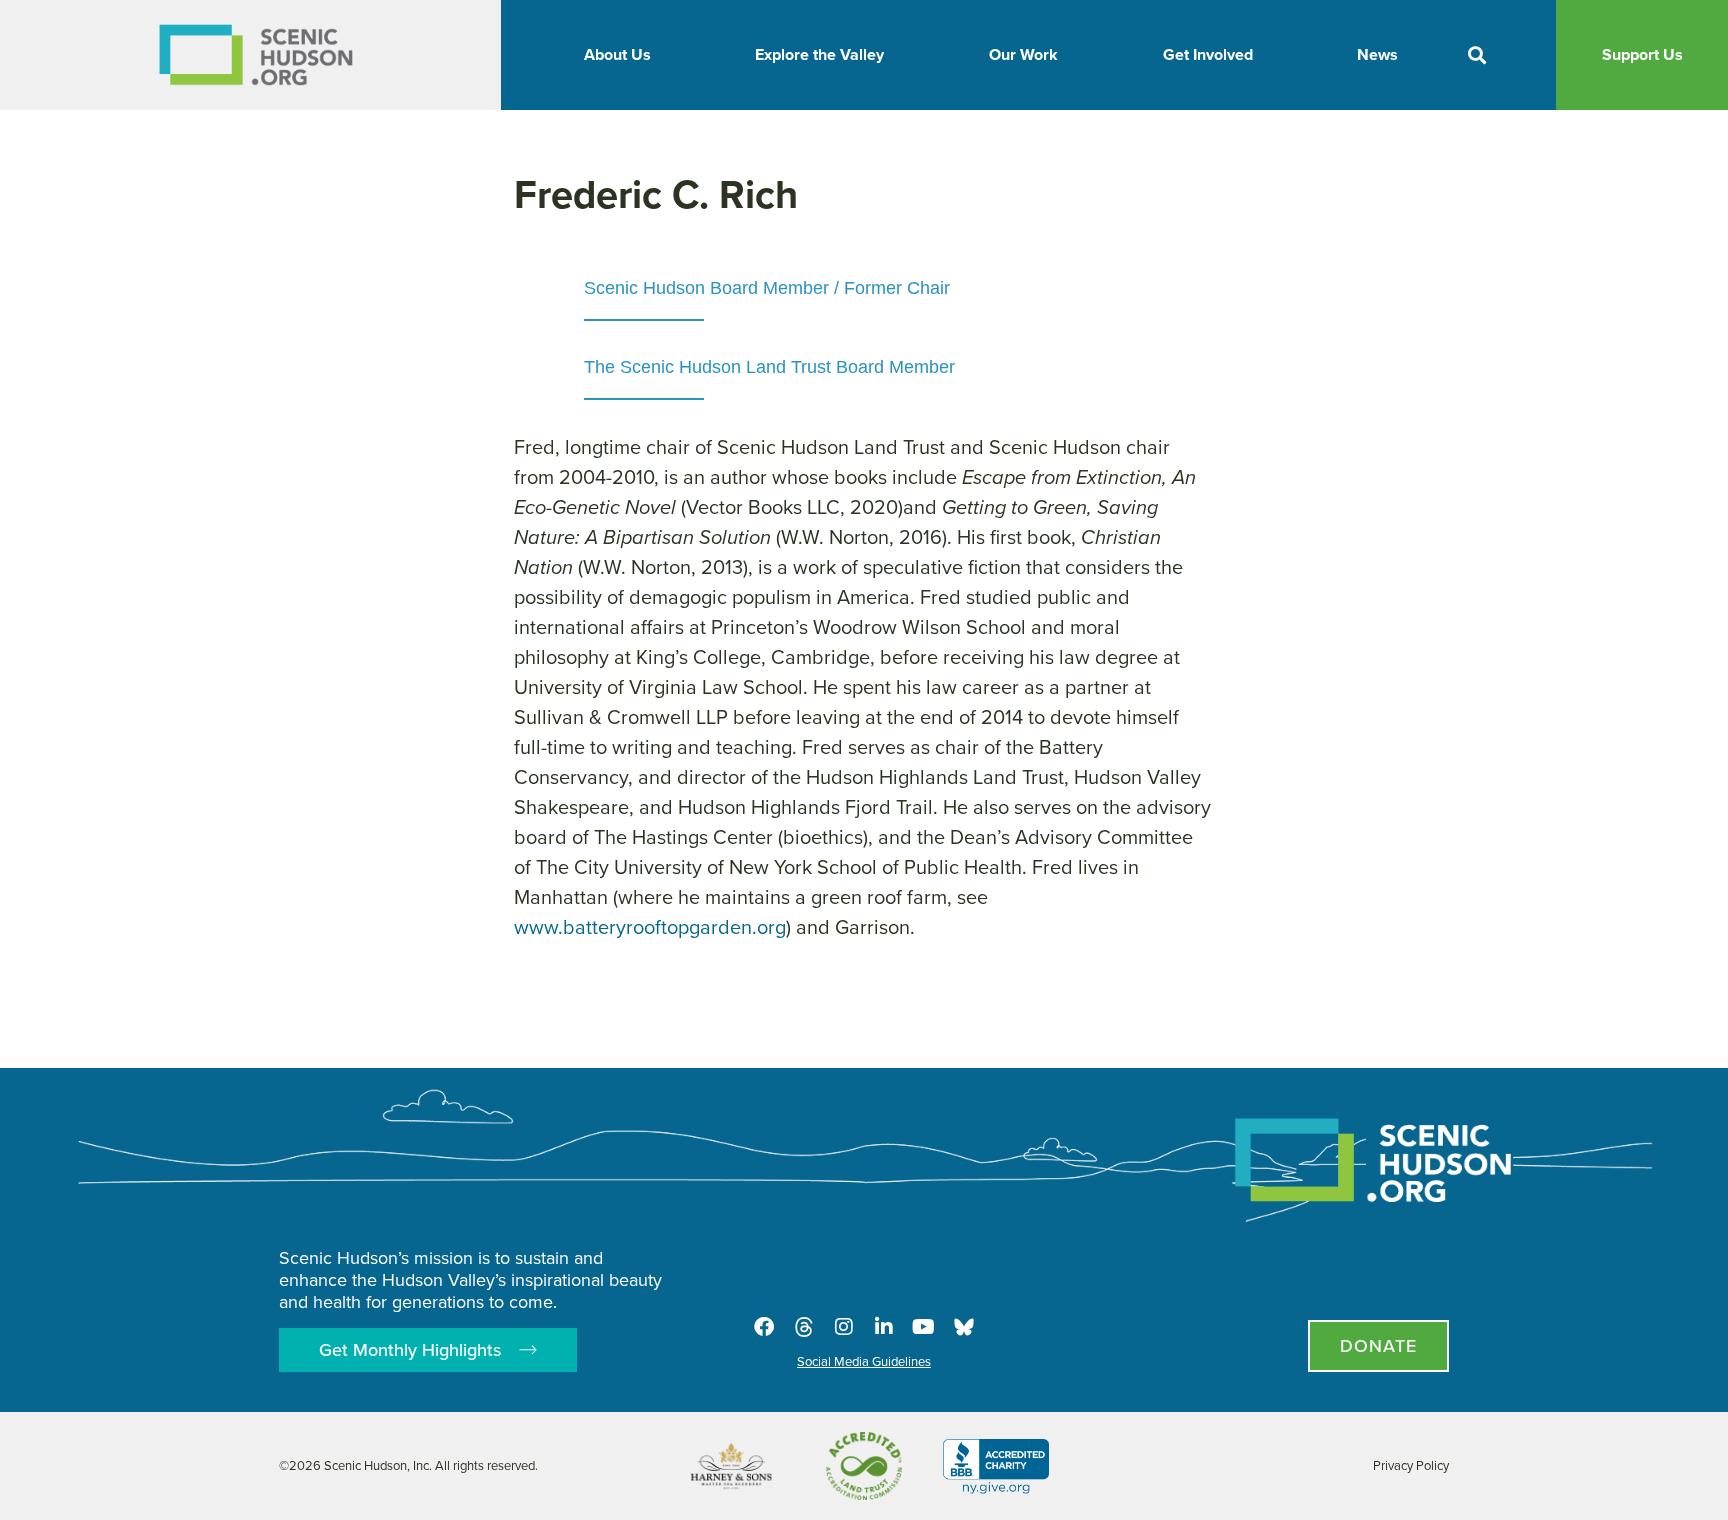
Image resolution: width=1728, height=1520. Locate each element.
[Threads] (804, 1327)
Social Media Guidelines (864, 1361)
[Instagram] (844, 1327)
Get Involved (1208, 54)
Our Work (1023, 54)
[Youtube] (924, 1327)
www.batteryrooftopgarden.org (650, 927)
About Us (617, 54)
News (1377, 54)
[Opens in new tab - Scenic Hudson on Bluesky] (964, 1327)
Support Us (1642, 54)
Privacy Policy (1411, 1465)
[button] (1477, 55)
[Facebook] (764, 1327)
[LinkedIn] (884, 1327)
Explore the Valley (819, 54)
